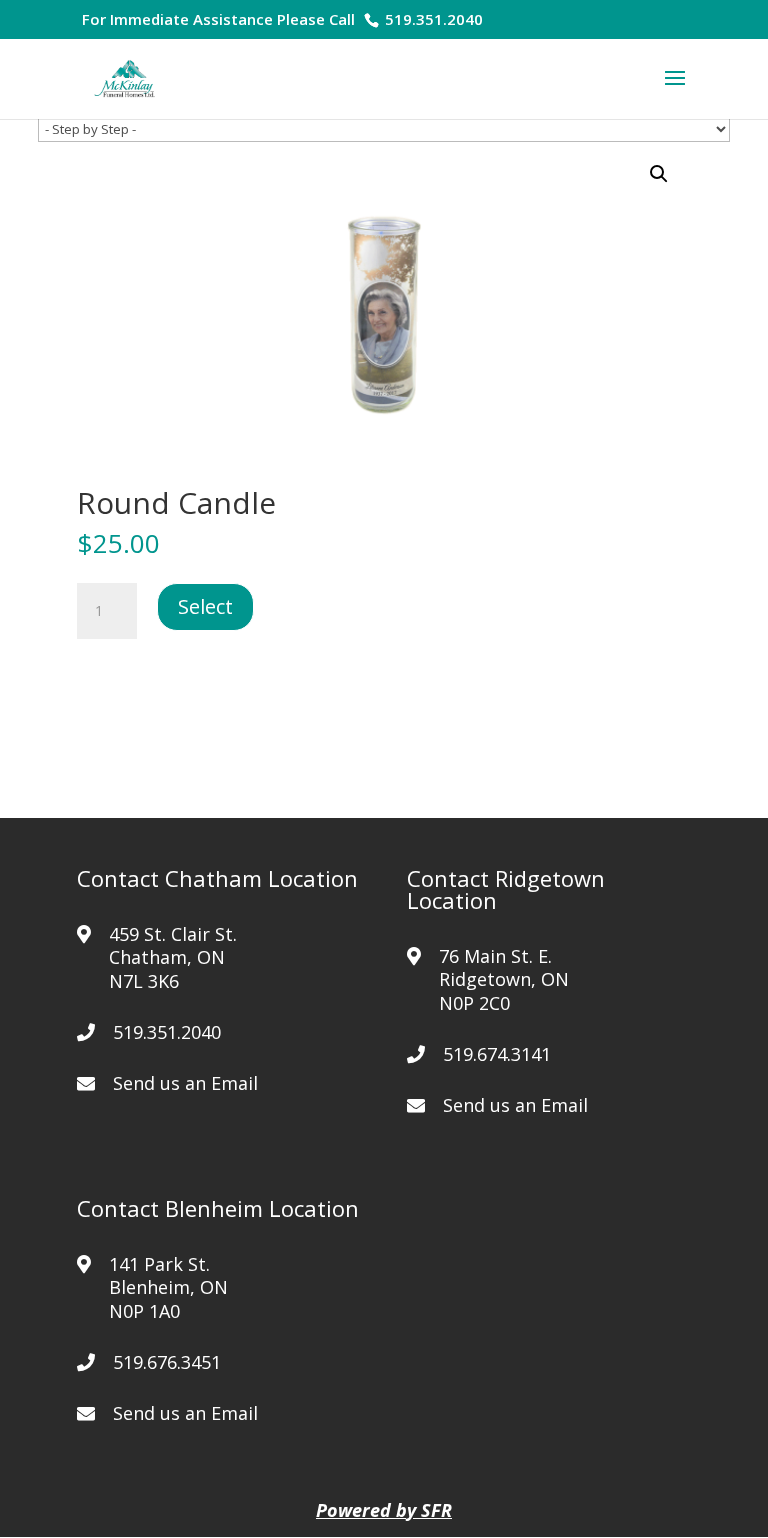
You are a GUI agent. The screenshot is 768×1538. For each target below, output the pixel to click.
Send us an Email (185, 1083)
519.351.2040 (432, 19)
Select (205, 606)
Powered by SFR (384, 1510)
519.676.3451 (167, 1362)
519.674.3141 (497, 1054)
